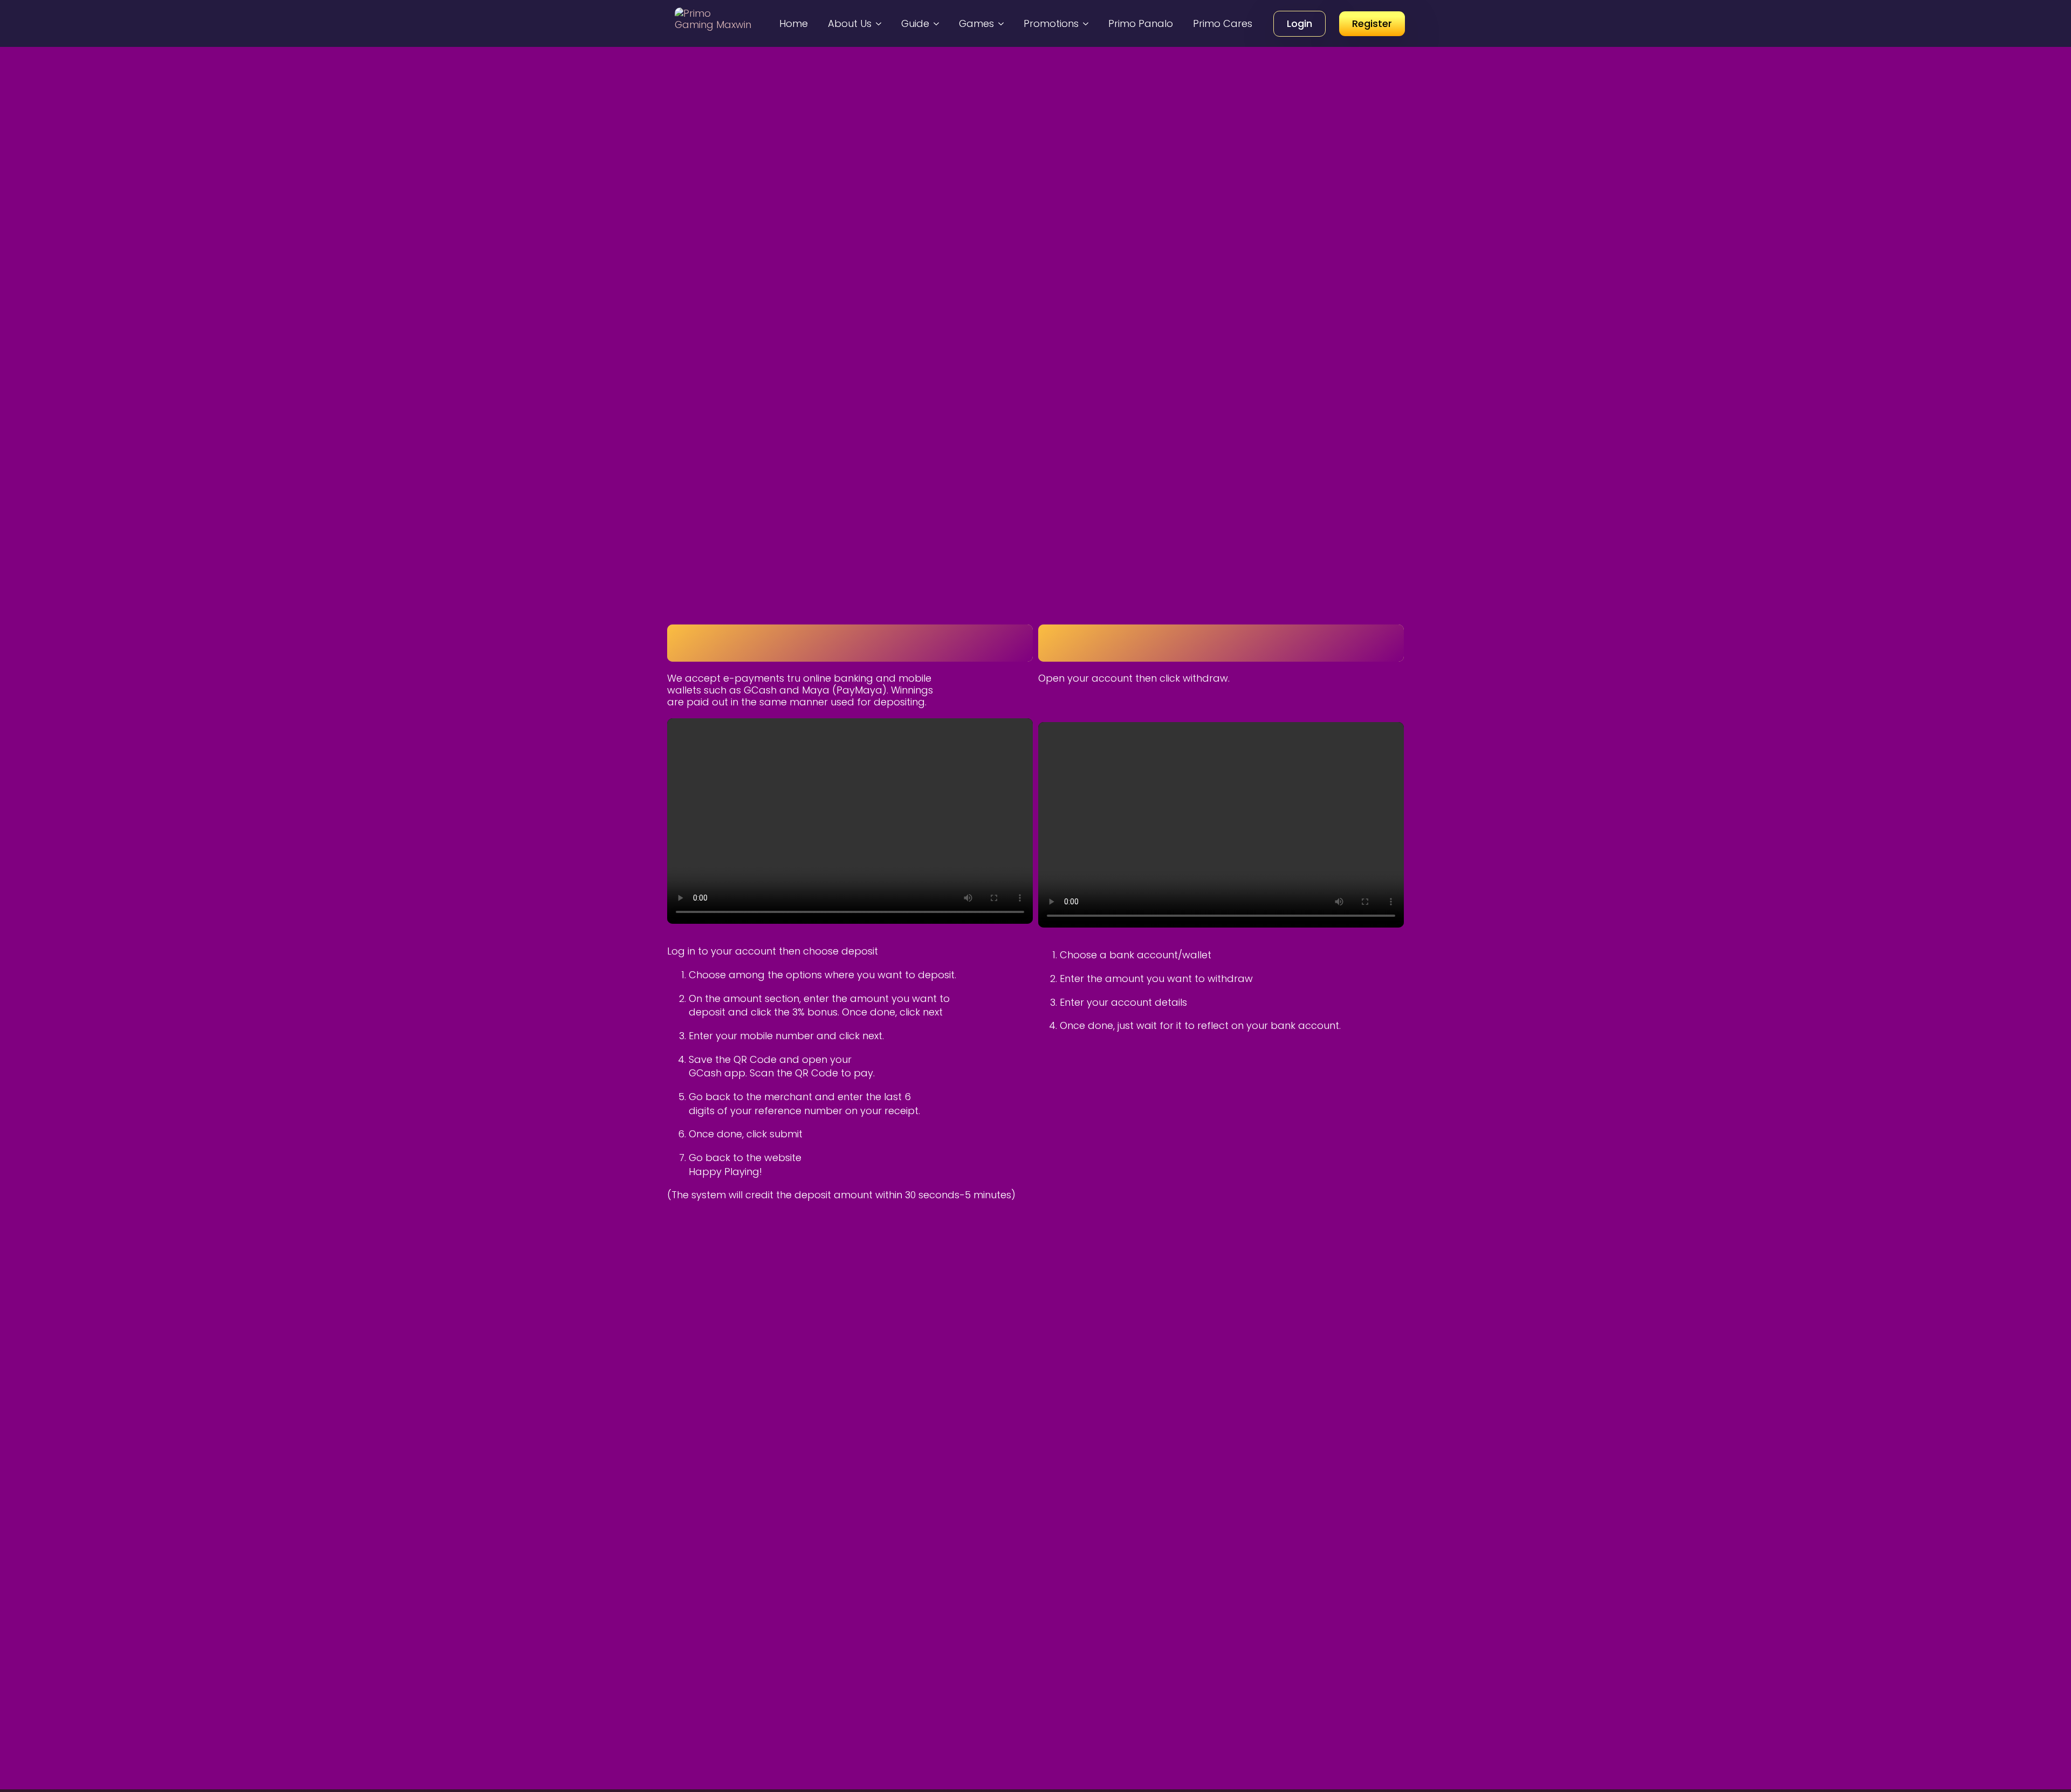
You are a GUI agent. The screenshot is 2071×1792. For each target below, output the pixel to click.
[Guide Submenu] (938, 23)
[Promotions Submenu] (1087, 23)
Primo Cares (1223, 23)
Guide (915, 23)
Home (794, 23)
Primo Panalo (1141, 23)
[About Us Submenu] (880, 23)
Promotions (1051, 23)
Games (976, 23)
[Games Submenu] (1003, 23)
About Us (850, 23)
